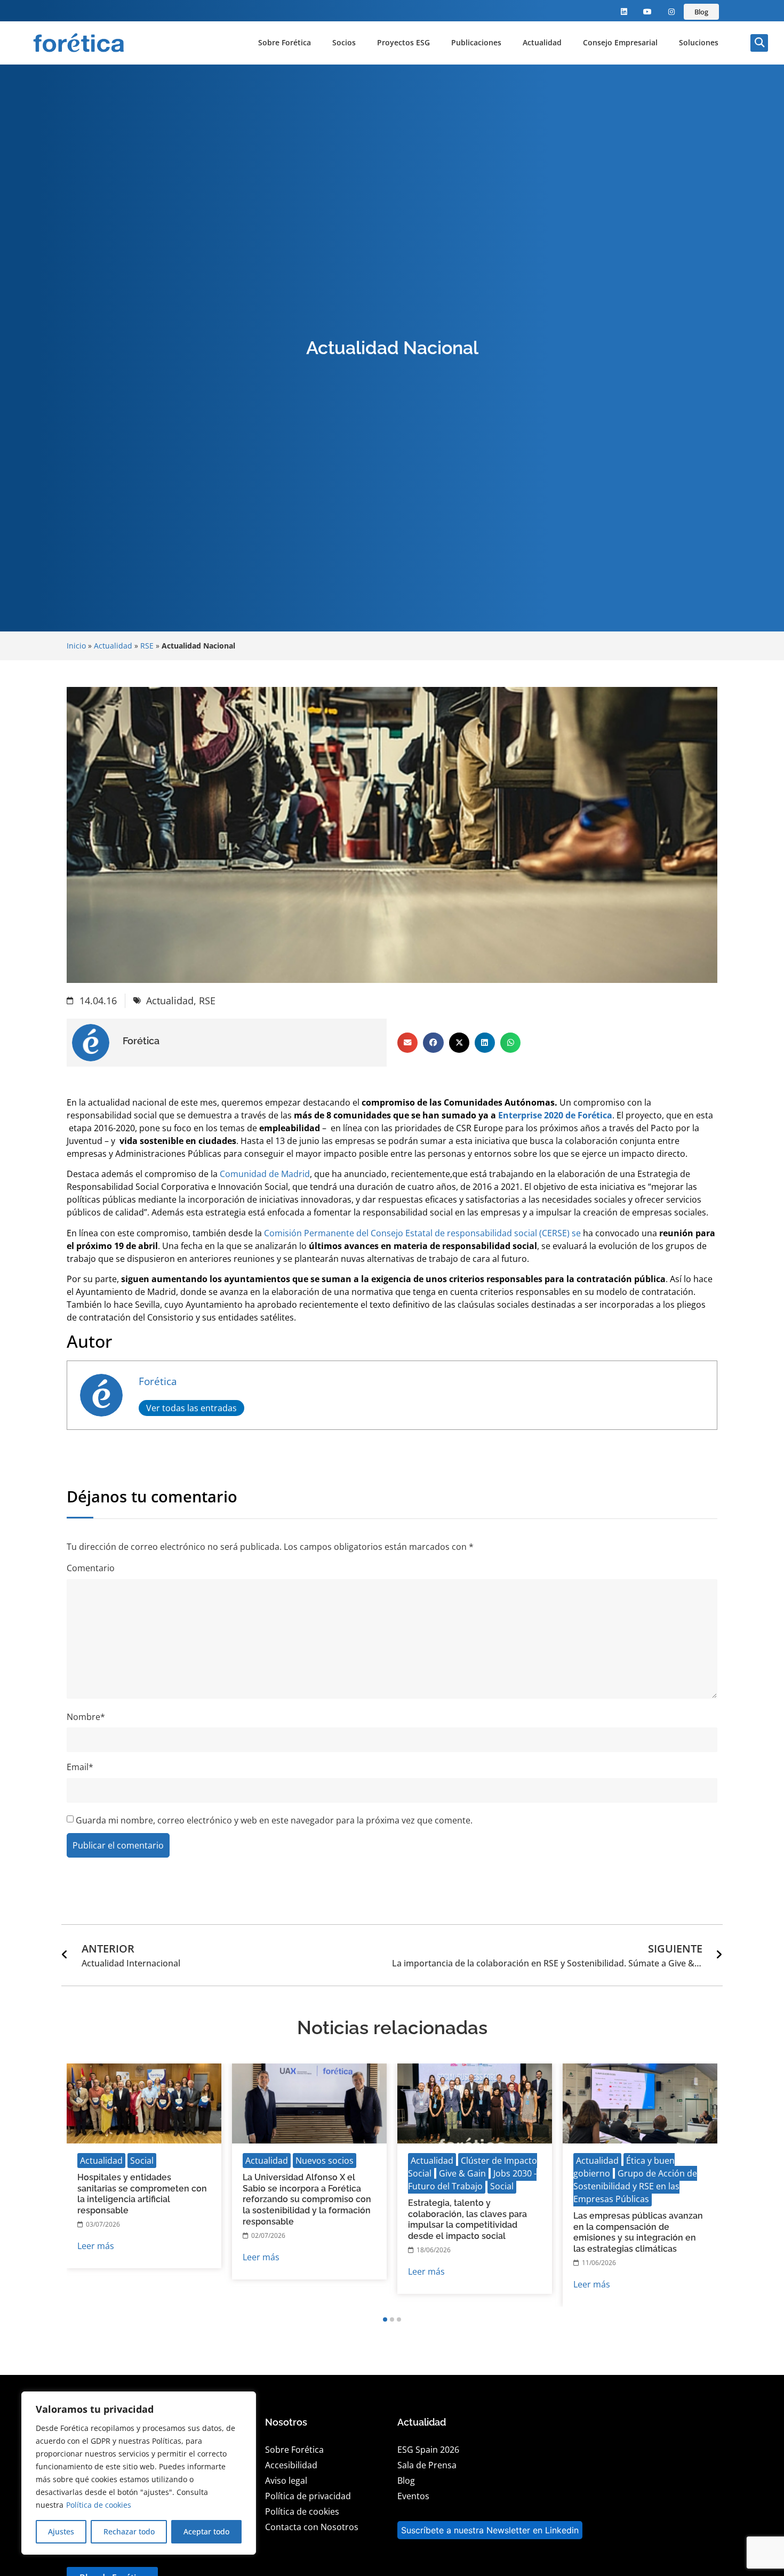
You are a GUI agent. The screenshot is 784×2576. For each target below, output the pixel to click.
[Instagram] (672, 12)
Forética (158, 1381)
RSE (147, 646)
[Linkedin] (624, 12)
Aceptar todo (206, 2531)
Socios (344, 42)
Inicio (76, 646)
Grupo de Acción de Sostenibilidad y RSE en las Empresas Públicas (635, 2186)
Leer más (96, 2246)
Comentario (91, 1568)
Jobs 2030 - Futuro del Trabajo (472, 2180)
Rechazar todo (129, 2531)
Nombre (86, 1717)
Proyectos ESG (403, 42)
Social (142, 2161)
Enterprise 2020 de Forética (555, 1115)
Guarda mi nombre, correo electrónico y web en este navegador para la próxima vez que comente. (274, 1820)
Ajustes (61, 2531)
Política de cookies (99, 2505)
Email (80, 1767)
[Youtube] (648, 12)
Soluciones (699, 42)
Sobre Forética (285, 42)
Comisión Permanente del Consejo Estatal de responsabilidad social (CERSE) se (422, 1233)
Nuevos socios (325, 2161)
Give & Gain (462, 2173)
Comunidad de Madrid (265, 1174)
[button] (759, 43)
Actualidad (542, 42)
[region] (139, 2473)
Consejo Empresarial (620, 42)
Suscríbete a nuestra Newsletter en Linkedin (490, 2530)
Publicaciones (476, 42)
